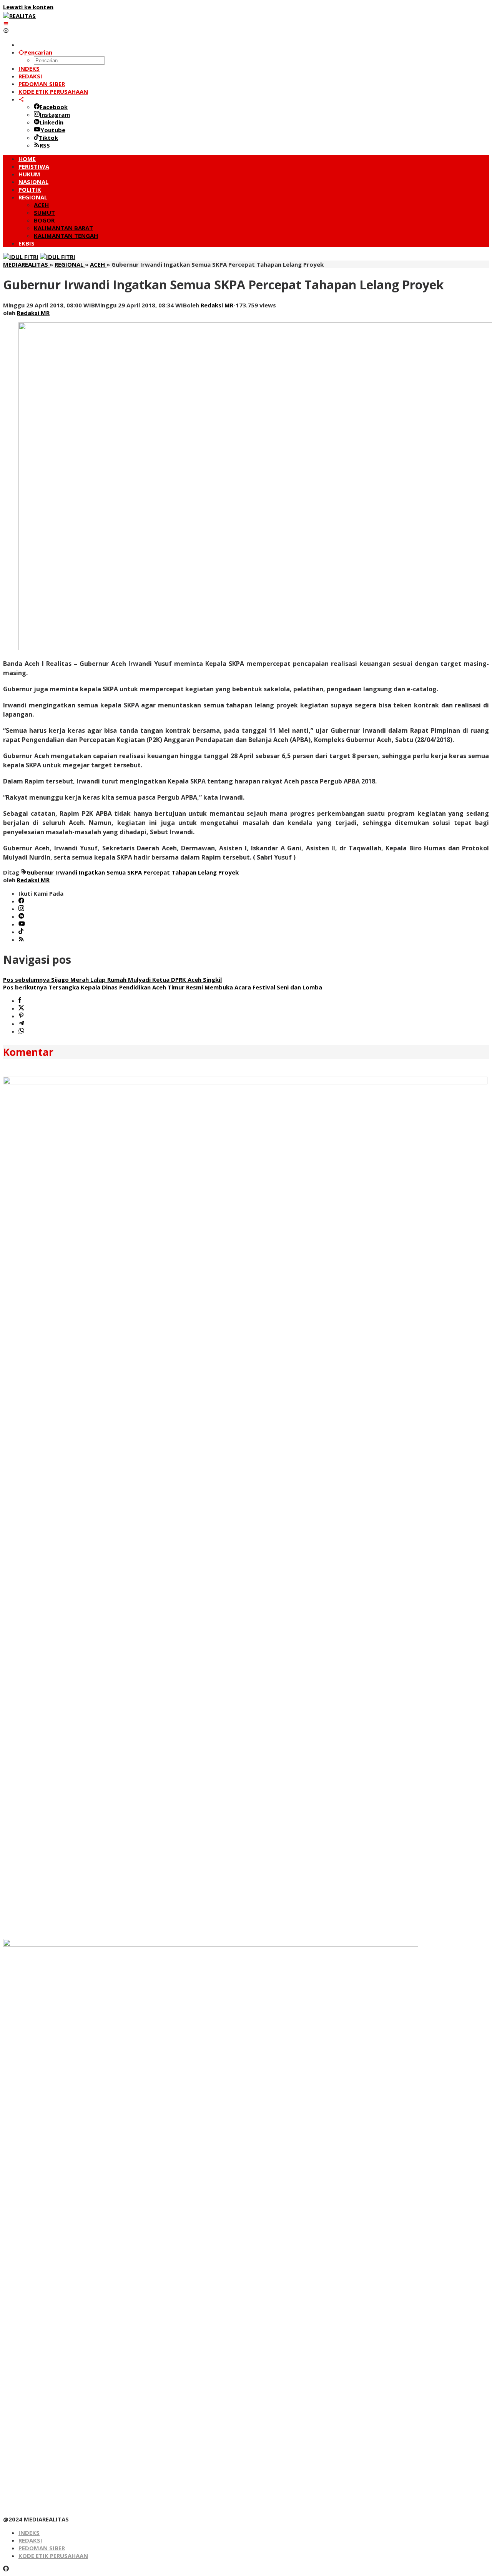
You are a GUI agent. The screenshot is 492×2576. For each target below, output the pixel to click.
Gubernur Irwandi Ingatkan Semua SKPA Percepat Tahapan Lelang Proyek (133, 872)
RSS (45, 145)
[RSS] (21, 939)
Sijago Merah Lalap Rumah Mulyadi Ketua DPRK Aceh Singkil (112, 979)
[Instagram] (21, 909)
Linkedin (52, 122)
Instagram (55, 115)
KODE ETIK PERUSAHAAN (53, 2556)
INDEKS (29, 2533)
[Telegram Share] (21, 1024)
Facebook (54, 107)
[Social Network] (21, 99)
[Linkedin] (21, 916)
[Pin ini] (21, 1016)
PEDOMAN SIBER (42, 2548)
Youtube (53, 130)
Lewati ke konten (28, 7)
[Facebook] (21, 901)
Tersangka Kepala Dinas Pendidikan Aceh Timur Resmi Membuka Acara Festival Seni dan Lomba (163, 987)
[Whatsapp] (21, 1031)
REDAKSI (30, 2540)
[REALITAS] (19, 16)
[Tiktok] (21, 932)
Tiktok (48, 138)
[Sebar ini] (20, 1001)
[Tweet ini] (21, 1008)
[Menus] (6, 23)
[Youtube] (22, 924)
